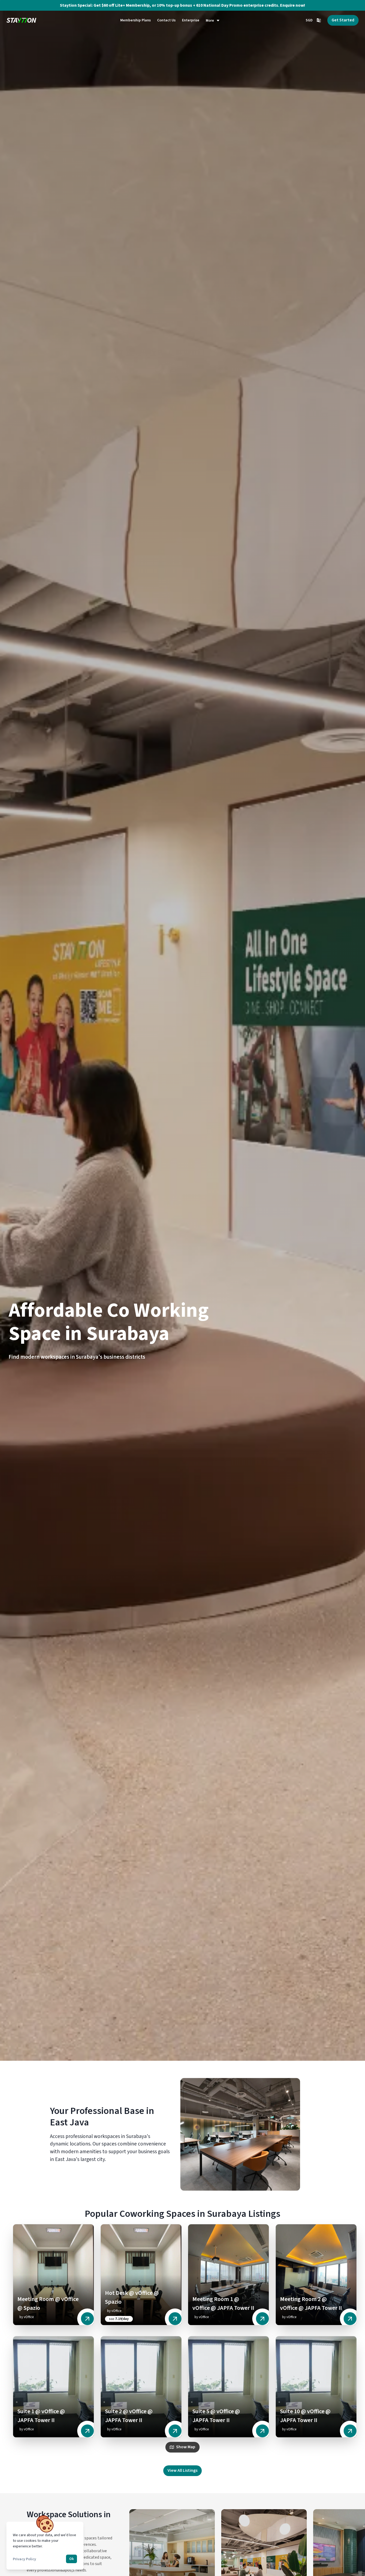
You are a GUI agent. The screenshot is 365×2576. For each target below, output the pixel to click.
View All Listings (183, 2470)
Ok (71, 2559)
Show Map (186, 2447)
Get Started (343, 20)
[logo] (21, 20)
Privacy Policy (24, 2559)
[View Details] (87, 2319)
